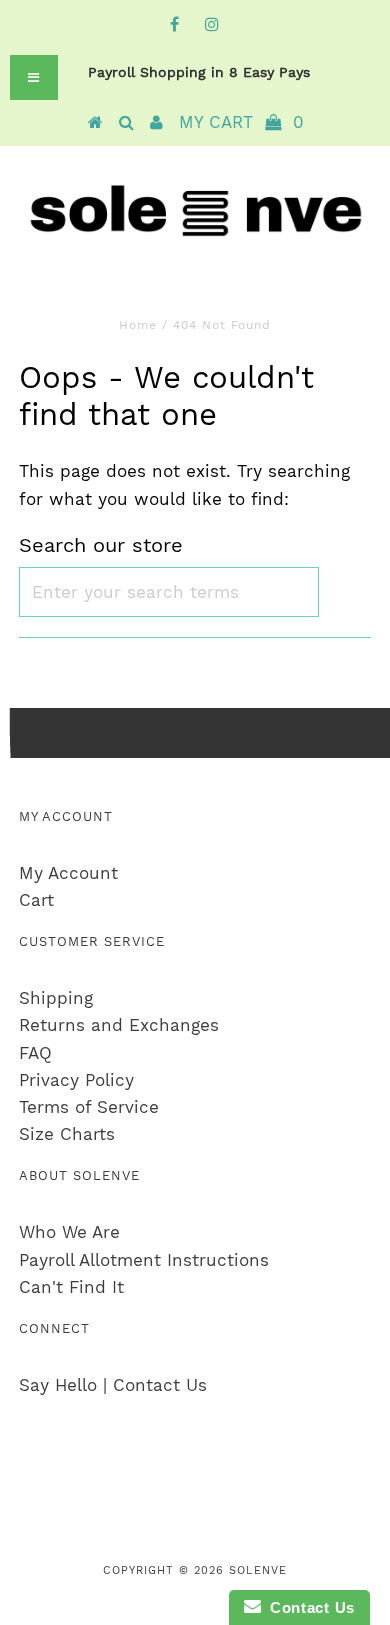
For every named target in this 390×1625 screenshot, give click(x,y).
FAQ (35, 1053)
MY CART (241, 122)
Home (138, 325)
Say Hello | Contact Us (113, 1385)
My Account (68, 873)
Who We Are (69, 1232)
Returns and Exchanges (119, 1025)
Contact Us (308, 1607)
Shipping (56, 998)
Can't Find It (71, 1287)
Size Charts (67, 1134)
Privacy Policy (76, 1080)
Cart (36, 900)
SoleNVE (258, 1570)
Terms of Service (89, 1107)
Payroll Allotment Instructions (144, 1260)
